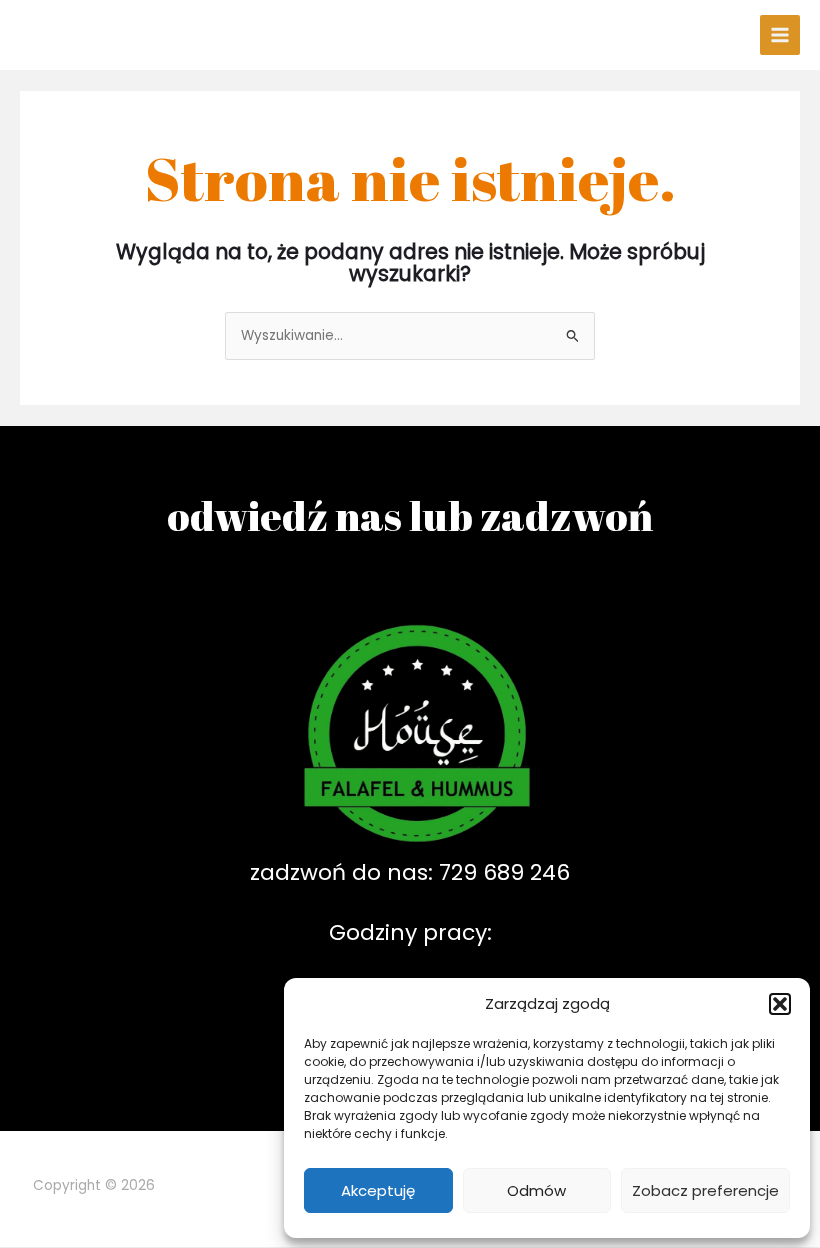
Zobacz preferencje (705, 1190)
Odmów (536, 1190)
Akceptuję (378, 1190)
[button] (780, 1004)
